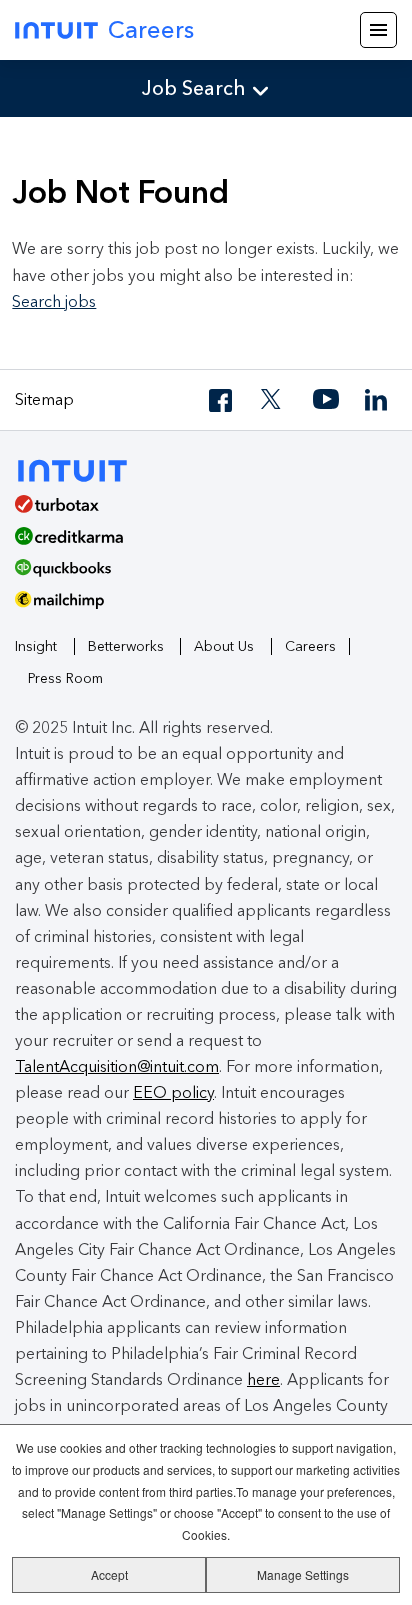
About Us (224, 646)
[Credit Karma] (198, 543)
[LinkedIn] (378, 400)
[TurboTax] (198, 511)
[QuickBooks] (198, 575)
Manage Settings (303, 1574)
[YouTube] (326, 400)
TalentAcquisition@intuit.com (117, 1066)
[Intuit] (81, 468)
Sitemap (44, 399)
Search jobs (54, 301)
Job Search (194, 88)
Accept (109, 1574)
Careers (151, 29)
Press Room (65, 678)
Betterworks (126, 646)
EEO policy (173, 1092)
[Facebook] (222, 400)
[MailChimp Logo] (206, 607)
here (263, 1379)
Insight (36, 646)
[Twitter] (274, 400)
